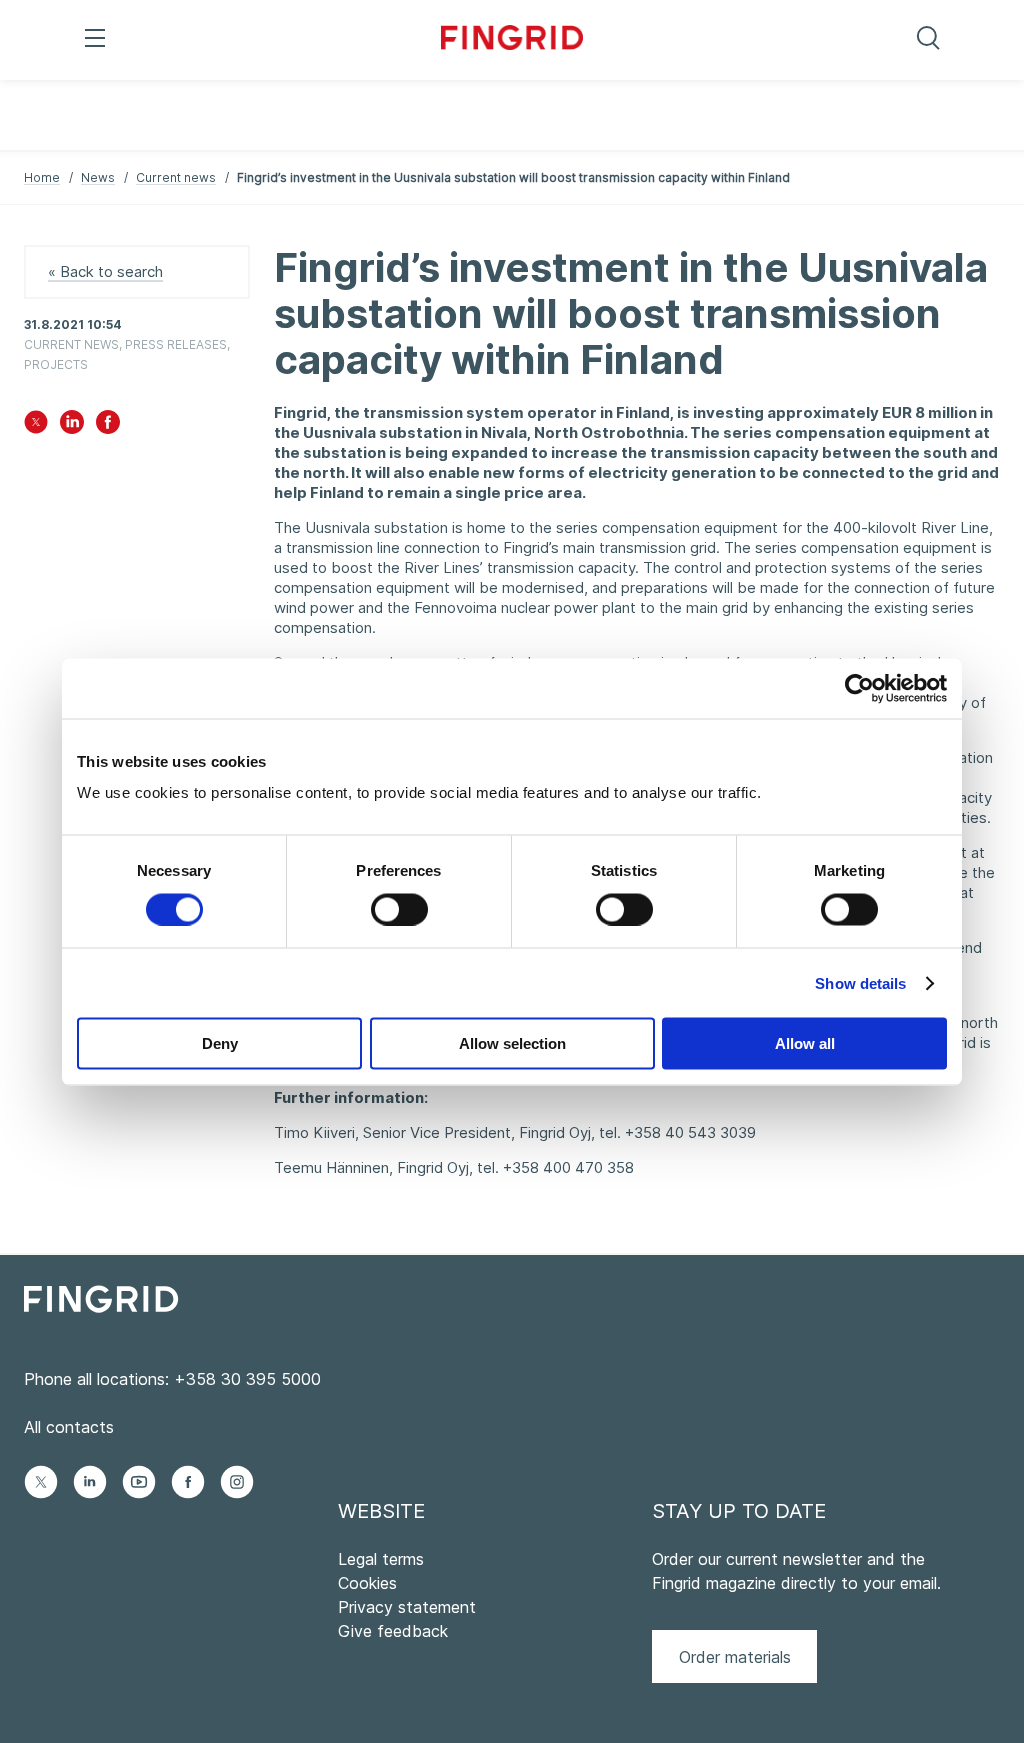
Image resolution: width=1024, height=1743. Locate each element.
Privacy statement (407, 1607)
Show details (860, 982)
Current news (176, 177)
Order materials (735, 1657)
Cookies (367, 1583)
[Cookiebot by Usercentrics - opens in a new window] (859, 688)
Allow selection (512, 1043)
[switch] (399, 909)
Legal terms (381, 1559)
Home (42, 177)
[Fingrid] (512, 40)
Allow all (805, 1043)
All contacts (69, 1427)
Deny (220, 1043)
